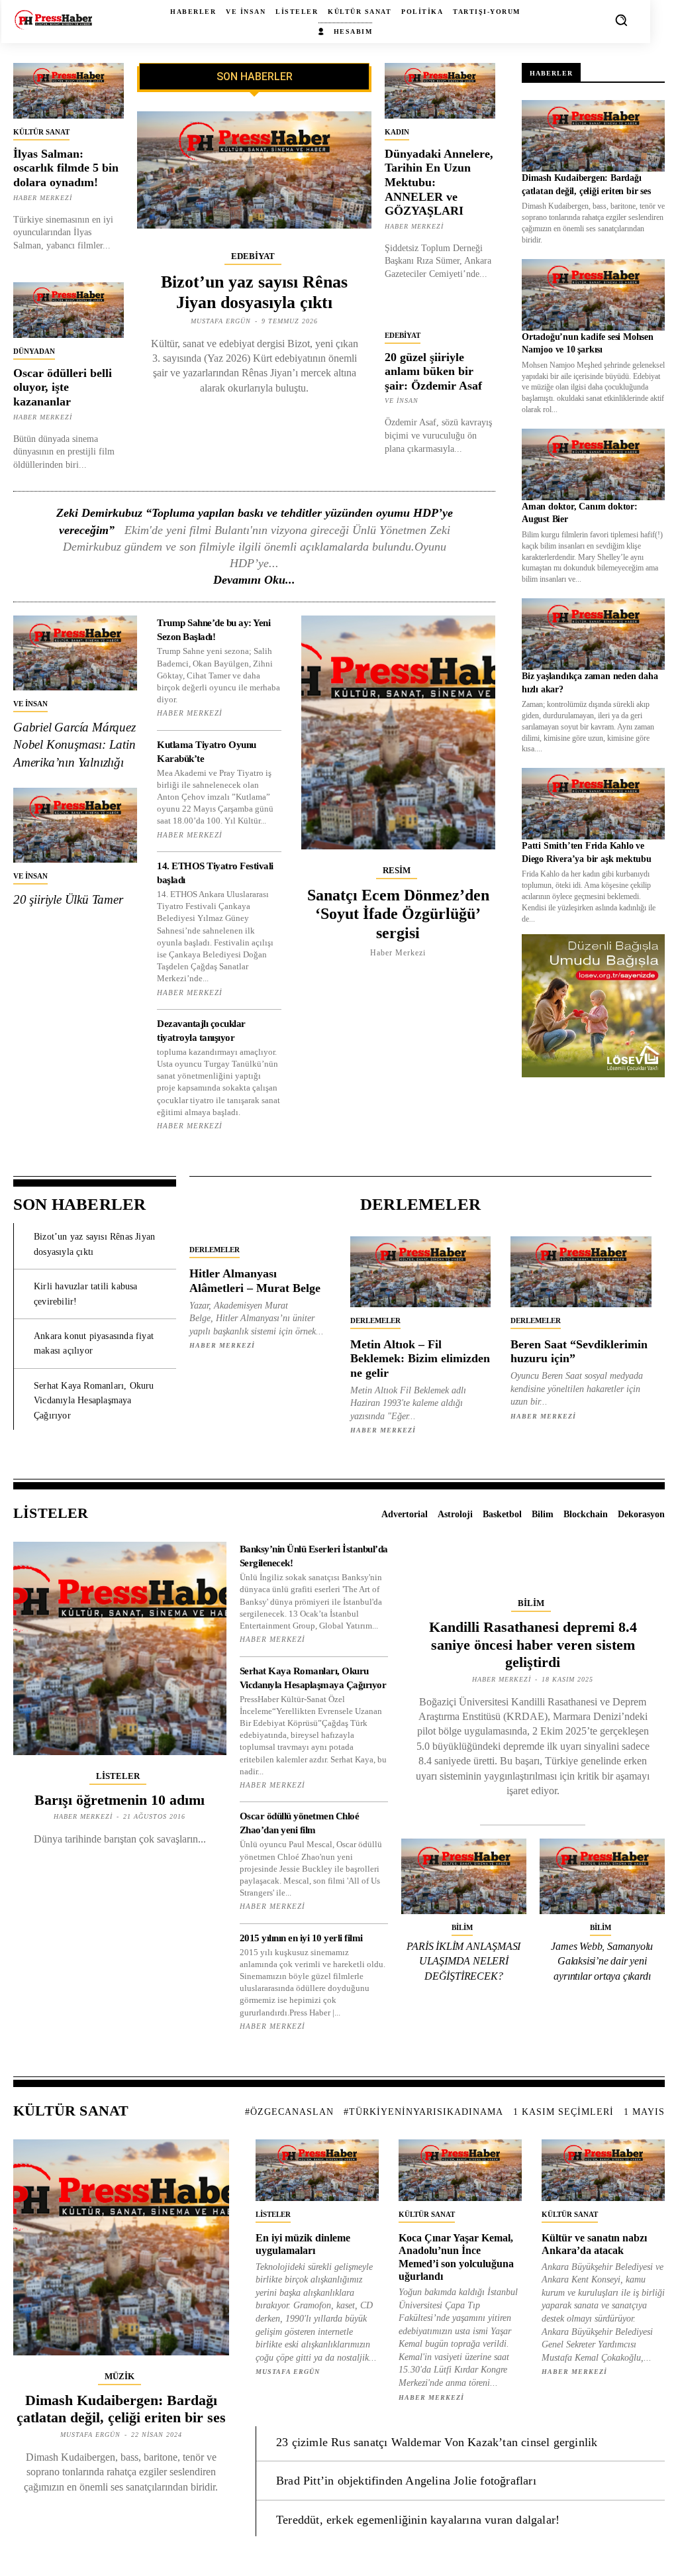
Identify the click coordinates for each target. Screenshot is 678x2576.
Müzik (120, 2376)
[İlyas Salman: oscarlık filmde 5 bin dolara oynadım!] (69, 91)
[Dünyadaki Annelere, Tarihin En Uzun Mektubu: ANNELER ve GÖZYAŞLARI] (440, 91)
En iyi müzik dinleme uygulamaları (303, 2244)
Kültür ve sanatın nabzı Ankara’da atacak (594, 2244)
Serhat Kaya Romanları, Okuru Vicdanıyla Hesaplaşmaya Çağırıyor (94, 1401)
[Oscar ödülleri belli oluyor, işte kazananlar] (69, 310)
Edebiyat (253, 256)
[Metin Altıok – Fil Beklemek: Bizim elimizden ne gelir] (421, 1271)
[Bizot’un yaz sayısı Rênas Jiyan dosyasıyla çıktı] (254, 170)
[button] (621, 20)
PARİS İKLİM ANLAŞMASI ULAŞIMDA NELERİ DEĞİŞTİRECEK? (463, 1961)
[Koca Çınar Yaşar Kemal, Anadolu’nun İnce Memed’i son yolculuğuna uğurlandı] (460, 2170)
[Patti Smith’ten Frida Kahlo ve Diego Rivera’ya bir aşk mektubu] (593, 804)
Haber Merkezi (43, 198)
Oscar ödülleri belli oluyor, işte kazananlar (63, 387)
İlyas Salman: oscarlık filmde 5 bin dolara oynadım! (66, 168)
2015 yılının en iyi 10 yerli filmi (301, 1938)
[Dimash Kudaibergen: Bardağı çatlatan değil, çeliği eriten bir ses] (593, 136)
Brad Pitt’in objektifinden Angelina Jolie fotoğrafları (406, 2481)
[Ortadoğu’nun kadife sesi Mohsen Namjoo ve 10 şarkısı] (593, 295)
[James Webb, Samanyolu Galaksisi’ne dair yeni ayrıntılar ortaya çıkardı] (602, 1876)
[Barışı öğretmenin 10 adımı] (120, 1648)
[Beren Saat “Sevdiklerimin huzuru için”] (581, 1271)
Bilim (531, 1603)
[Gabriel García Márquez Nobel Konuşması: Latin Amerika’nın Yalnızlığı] (75, 653)
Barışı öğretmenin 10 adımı (120, 1800)
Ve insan (402, 401)
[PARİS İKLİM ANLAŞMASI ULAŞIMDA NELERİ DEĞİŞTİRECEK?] (464, 1876)
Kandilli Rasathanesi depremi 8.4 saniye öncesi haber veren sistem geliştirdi (533, 1644)
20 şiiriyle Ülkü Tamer (68, 899)
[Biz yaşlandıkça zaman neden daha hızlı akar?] (593, 634)
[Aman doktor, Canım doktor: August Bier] (593, 464)
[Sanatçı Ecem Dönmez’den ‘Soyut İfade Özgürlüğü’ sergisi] (399, 732)
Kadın (397, 132)
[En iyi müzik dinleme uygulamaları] (317, 2170)
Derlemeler (215, 1250)
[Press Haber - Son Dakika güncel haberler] (53, 20)
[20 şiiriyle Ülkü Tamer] (75, 825)
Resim (397, 870)
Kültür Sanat (41, 132)
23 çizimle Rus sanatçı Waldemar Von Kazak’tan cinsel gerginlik (437, 2442)
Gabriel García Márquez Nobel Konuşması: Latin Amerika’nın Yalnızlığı (74, 745)
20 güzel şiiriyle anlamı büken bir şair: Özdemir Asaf (433, 371)
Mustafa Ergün (221, 321)
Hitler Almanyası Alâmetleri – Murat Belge (255, 1281)
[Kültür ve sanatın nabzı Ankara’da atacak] (603, 2170)
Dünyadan (34, 351)
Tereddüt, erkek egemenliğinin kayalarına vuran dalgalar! (418, 2520)
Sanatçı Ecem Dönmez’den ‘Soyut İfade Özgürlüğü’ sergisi (398, 914)
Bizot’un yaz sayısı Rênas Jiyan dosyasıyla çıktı (254, 292)
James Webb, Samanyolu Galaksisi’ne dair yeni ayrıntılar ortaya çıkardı (602, 1961)
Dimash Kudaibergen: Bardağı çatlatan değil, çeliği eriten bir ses (121, 2409)
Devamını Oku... (254, 580)
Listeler (118, 1776)
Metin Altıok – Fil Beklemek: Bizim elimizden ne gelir (420, 1359)
